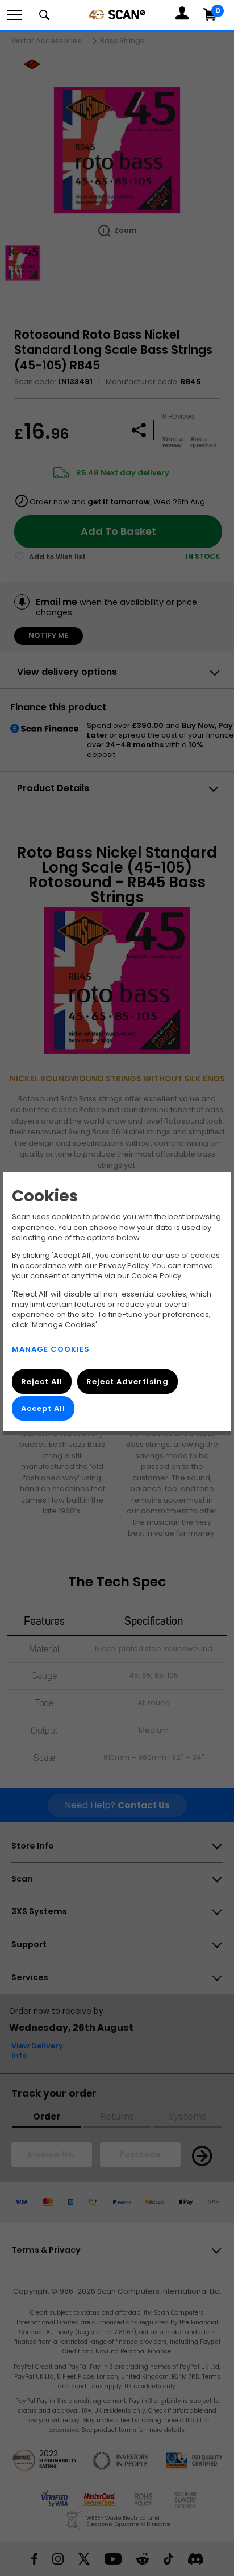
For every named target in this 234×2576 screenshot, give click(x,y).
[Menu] (15, 15)
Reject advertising (127, 1382)
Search (44, 15)
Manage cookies (51, 1349)
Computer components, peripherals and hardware (117, 14)
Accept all (43, 1409)
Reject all (42, 1382)
